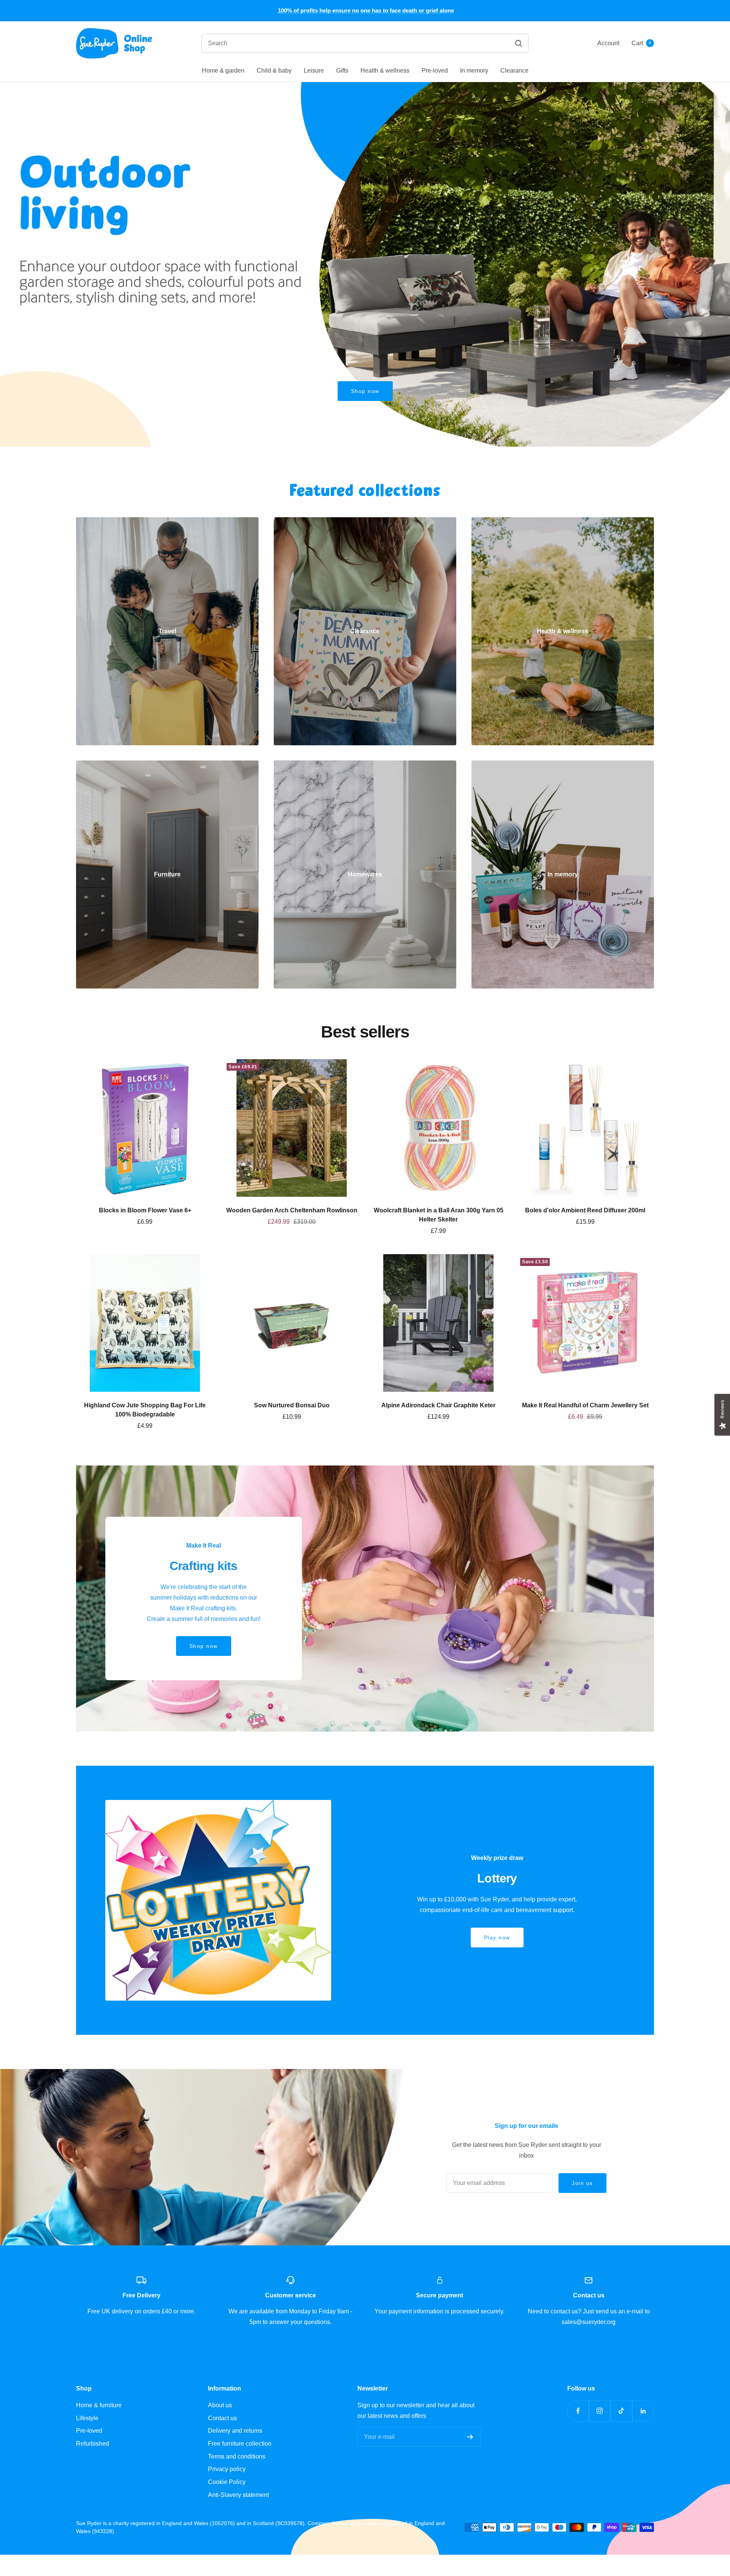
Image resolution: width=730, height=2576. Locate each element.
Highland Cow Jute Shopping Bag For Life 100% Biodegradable (145, 1410)
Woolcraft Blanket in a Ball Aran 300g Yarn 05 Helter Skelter (439, 1215)
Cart (641, 43)
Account (608, 43)
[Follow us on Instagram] (600, 2411)
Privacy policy (227, 2469)
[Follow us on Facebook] (578, 2411)
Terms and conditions (237, 2456)
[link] (167, 631)
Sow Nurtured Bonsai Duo (292, 1405)
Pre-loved (435, 70)
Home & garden (223, 70)
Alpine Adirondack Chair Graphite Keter (438, 1405)
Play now (497, 1938)
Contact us (222, 2418)
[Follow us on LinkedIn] (643, 2411)
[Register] (470, 2437)
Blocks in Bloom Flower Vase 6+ (145, 1210)
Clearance (514, 70)
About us (220, 2405)
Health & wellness (385, 70)
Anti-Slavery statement (238, 2495)
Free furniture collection (240, 2444)
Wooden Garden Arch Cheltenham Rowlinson (292, 1210)
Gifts (342, 70)
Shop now (365, 391)
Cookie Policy (227, 2482)
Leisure (314, 70)
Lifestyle (87, 2418)
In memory (474, 70)
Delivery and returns (235, 2431)
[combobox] (318, 43)
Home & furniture (99, 2405)
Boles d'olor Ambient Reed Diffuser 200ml (585, 1210)
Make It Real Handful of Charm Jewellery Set (585, 1405)
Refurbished (93, 2444)
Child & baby (274, 70)
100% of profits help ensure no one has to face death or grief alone (366, 10)
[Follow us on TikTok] (621, 2411)
